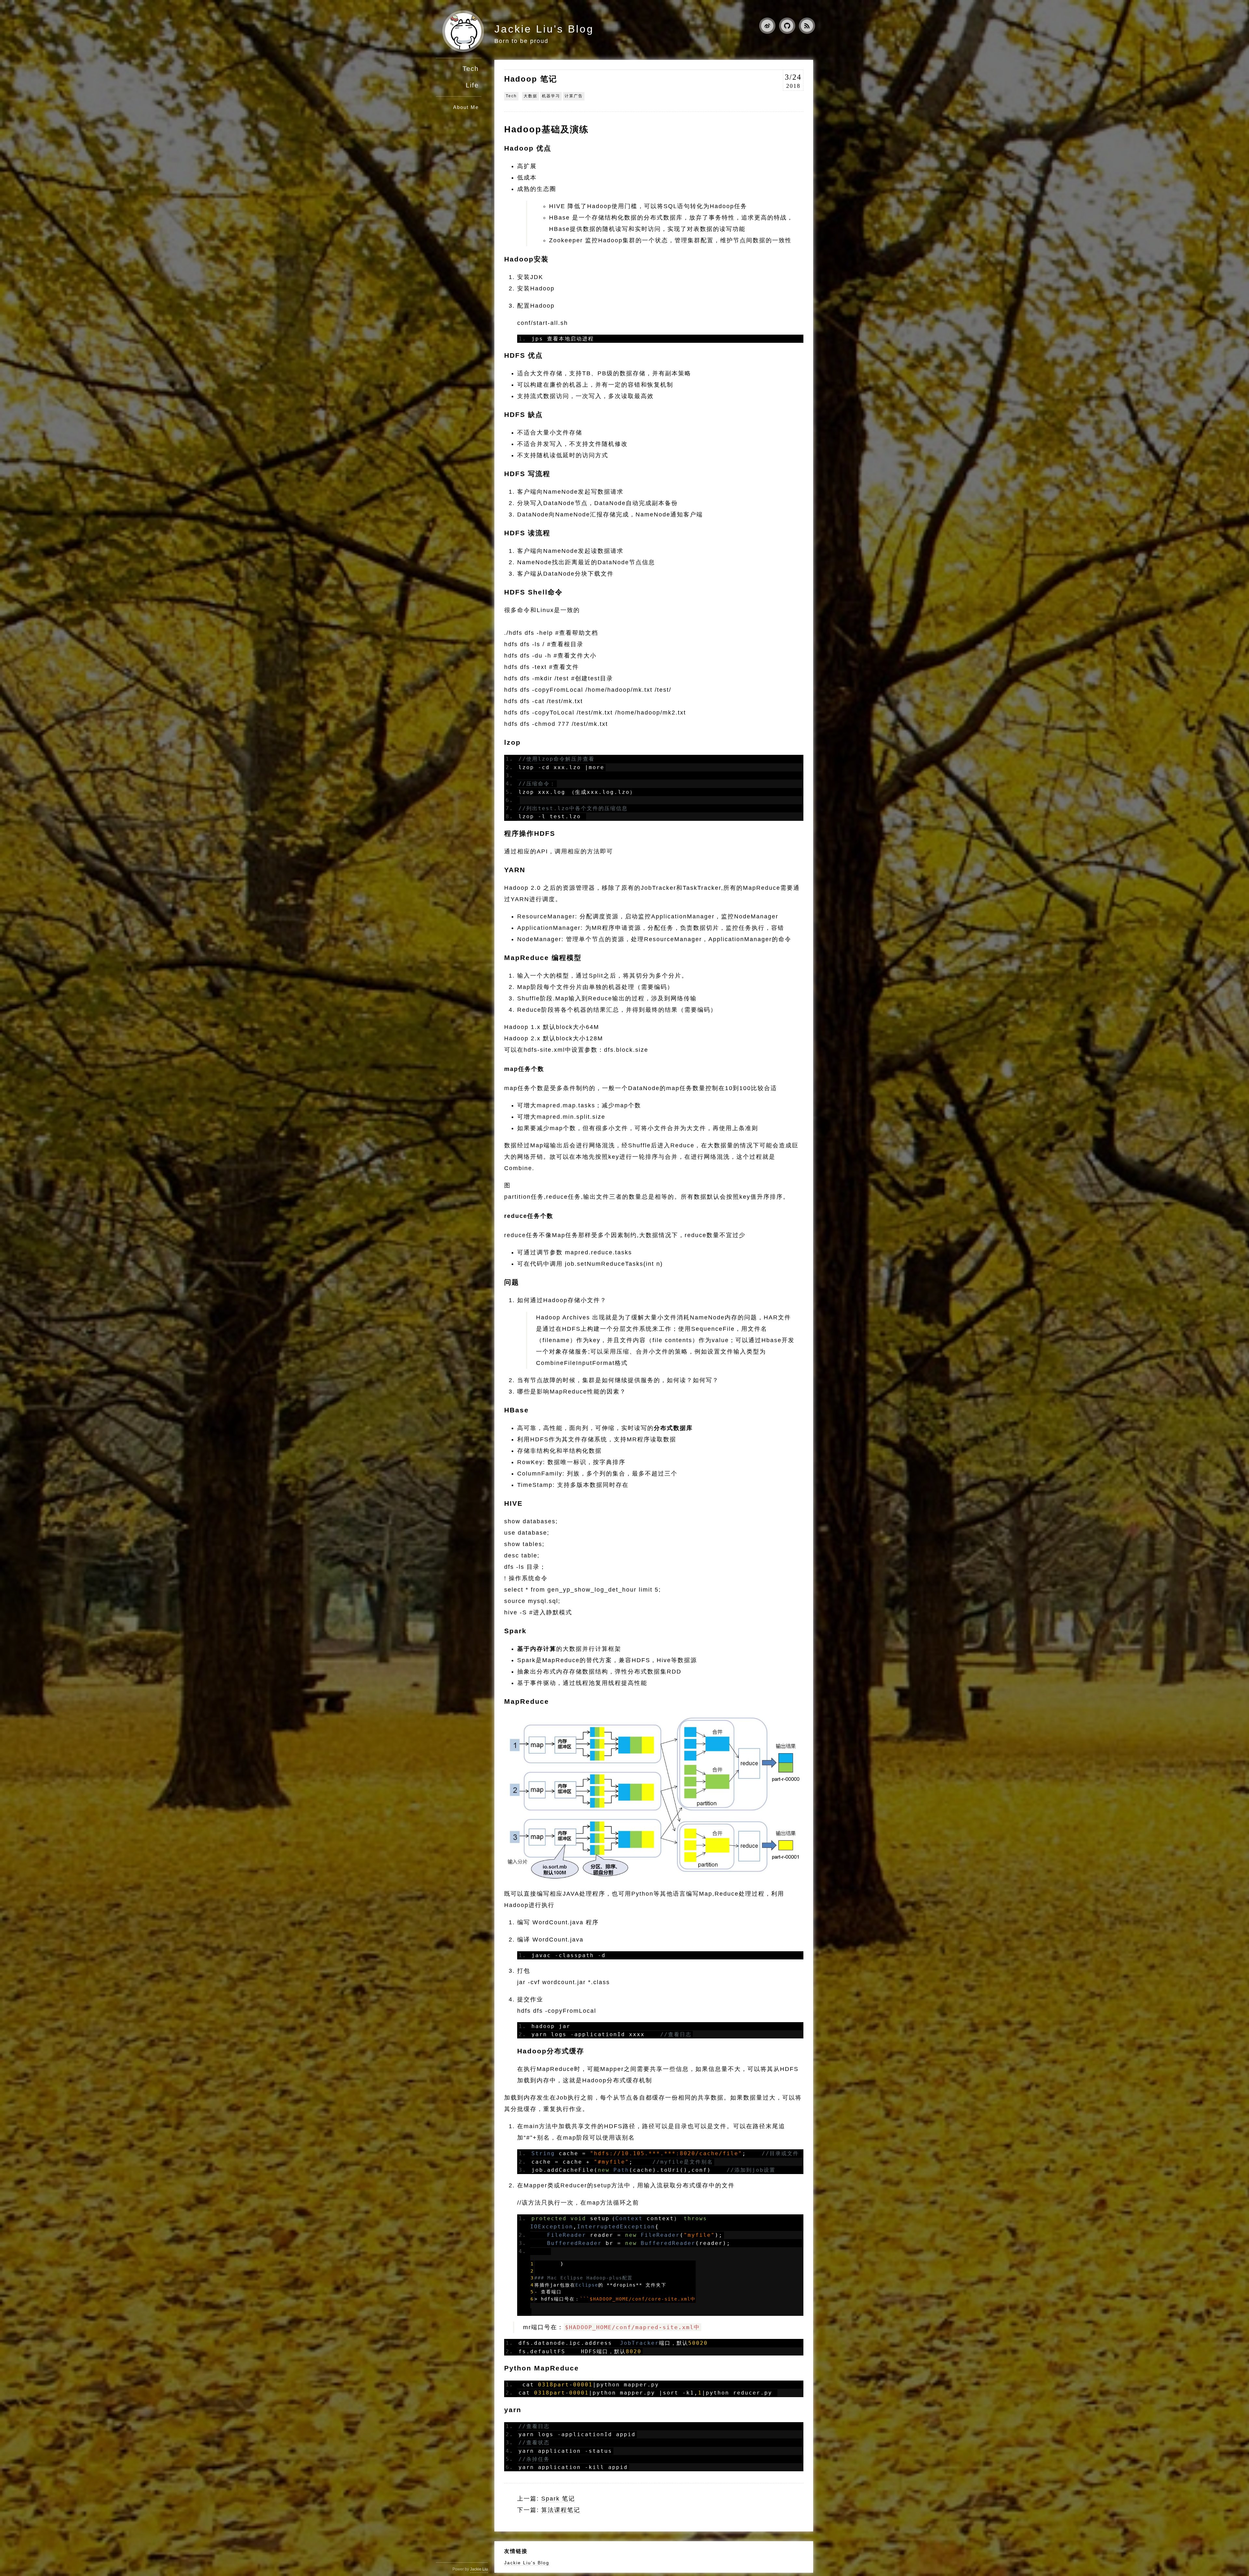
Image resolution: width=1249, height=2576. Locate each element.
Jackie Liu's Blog (544, 29)
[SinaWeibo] (765, 27)
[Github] (785, 27)
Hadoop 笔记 (531, 79)
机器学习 (551, 96)
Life (472, 85)
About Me (466, 107)
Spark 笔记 (558, 2499)
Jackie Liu (479, 2569)
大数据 (530, 96)
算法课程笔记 (561, 2510)
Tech (471, 69)
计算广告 (574, 96)
